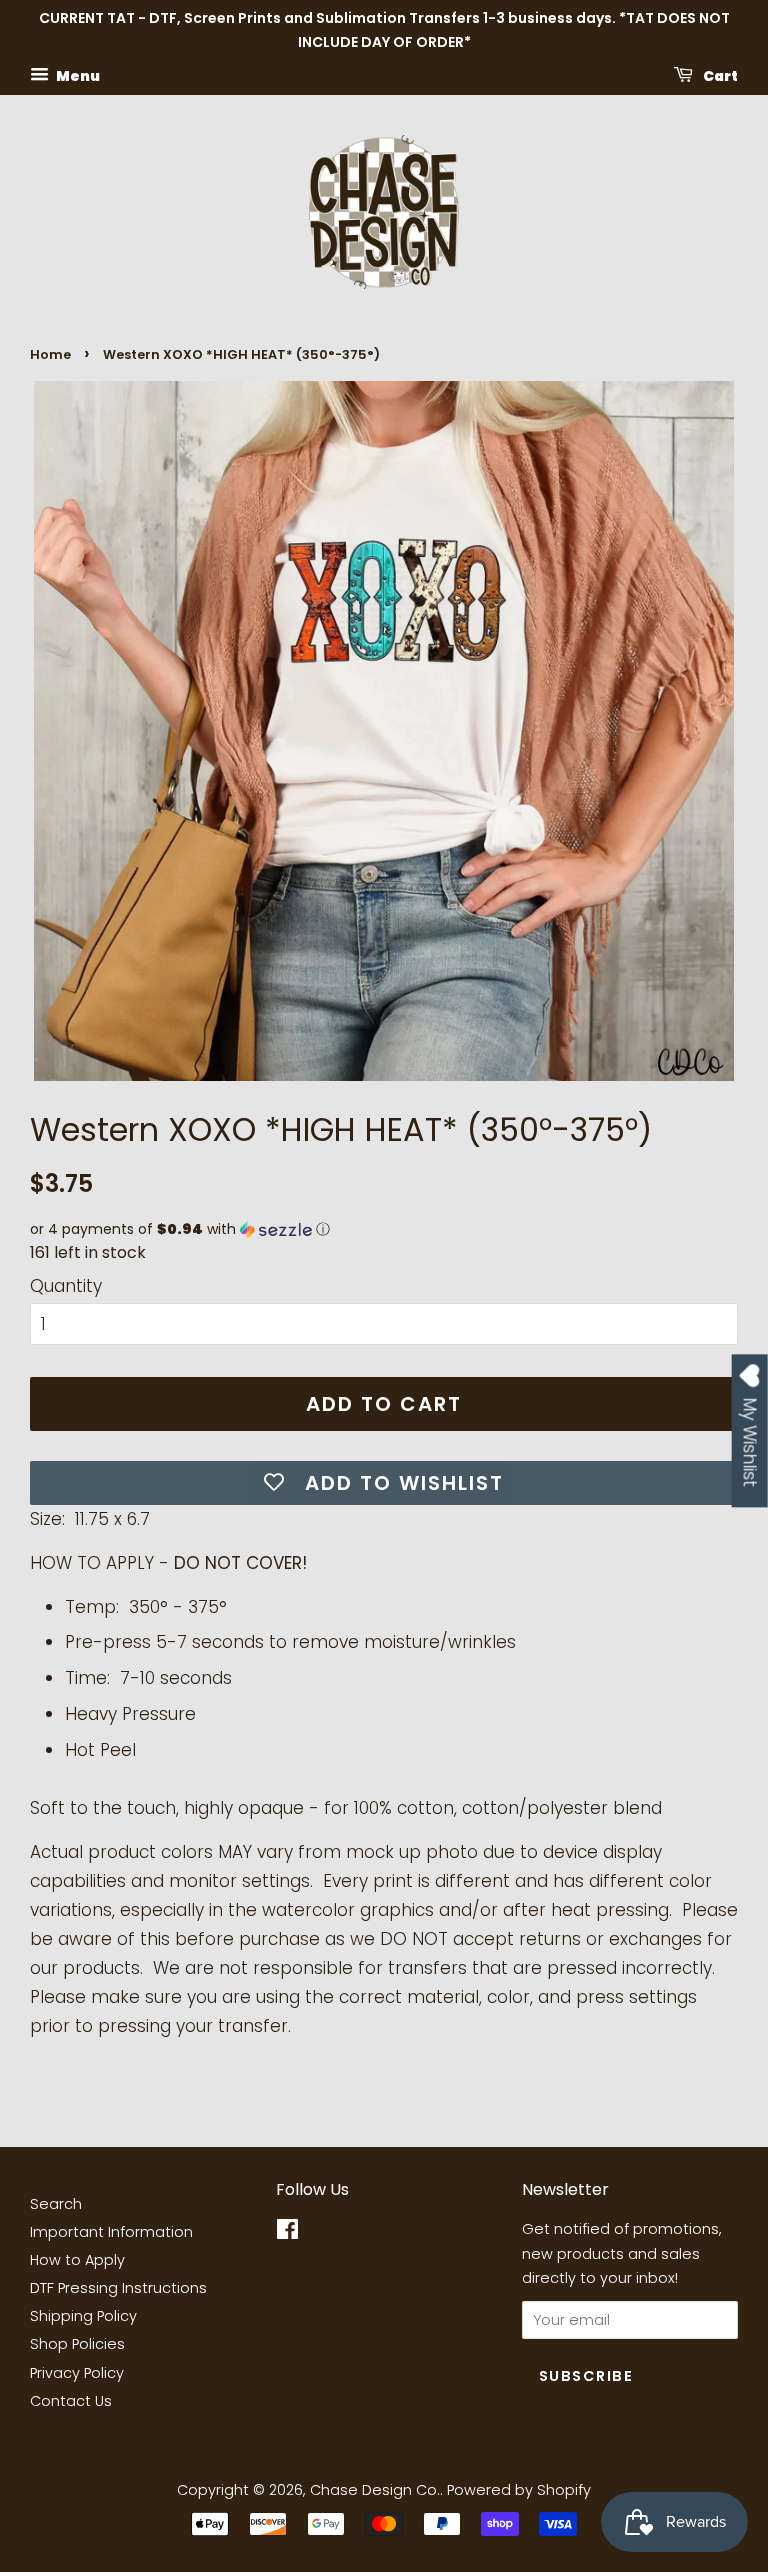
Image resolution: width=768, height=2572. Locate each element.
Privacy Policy (77, 2373)
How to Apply (77, 2260)
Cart (719, 75)
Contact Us (71, 2401)
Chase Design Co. (375, 2490)
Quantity (66, 1286)
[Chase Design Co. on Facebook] (287, 2233)
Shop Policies (77, 2344)
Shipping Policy (83, 2316)
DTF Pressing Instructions (118, 2288)
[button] (384, 1229)
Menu (77, 75)
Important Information (111, 2232)
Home (50, 354)
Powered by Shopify (519, 2490)
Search (56, 2204)
